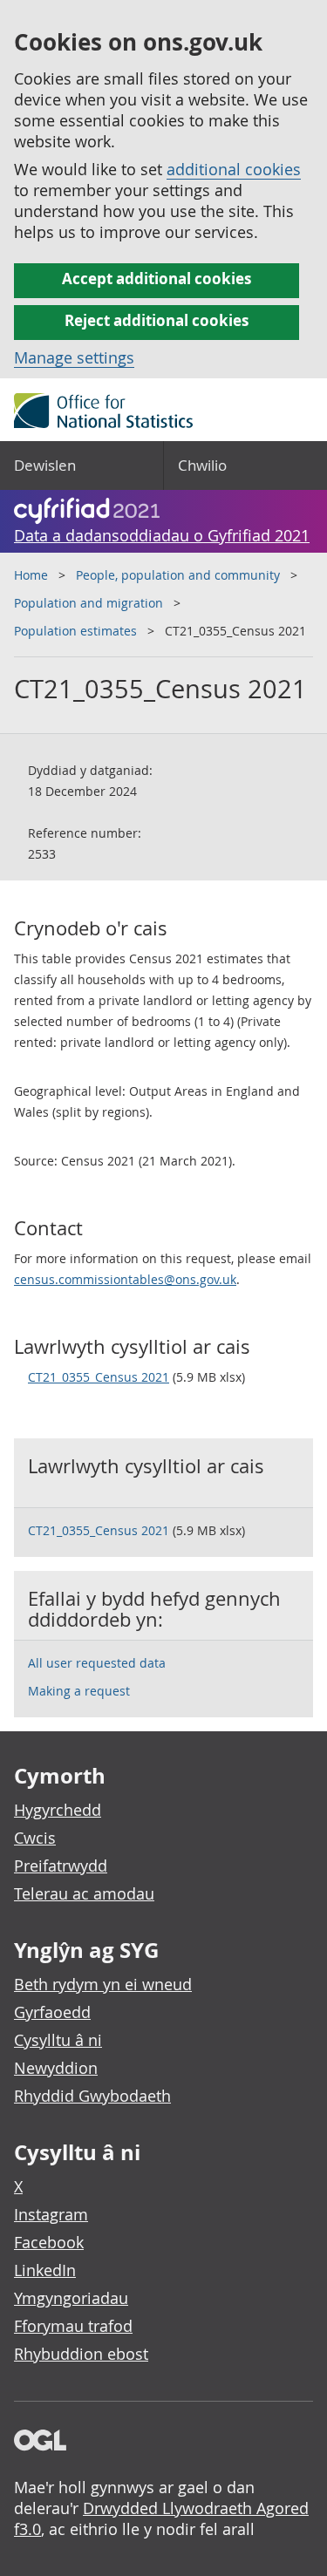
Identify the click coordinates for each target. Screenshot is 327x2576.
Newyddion (56, 2068)
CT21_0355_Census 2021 (99, 1377)
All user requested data (97, 1663)
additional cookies (234, 169)
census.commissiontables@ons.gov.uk (125, 1279)
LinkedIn (45, 2270)
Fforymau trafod (73, 2326)
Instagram (51, 2214)
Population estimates (75, 631)
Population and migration (89, 603)
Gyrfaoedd (52, 2012)
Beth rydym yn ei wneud (103, 1984)
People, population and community (178, 575)
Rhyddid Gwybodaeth (92, 2096)
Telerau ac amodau (84, 1893)
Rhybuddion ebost (81, 2354)
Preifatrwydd (61, 1866)
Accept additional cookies (157, 279)
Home (31, 575)
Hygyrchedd (58, 1810)
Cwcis (35, 1838)
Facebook (49, 2242)
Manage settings (74, 357)
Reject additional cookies (157, 320)
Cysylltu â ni (58, 2040)
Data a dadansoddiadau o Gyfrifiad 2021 (162, 535)
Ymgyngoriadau (71, 2298)
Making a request (79, 1691)
